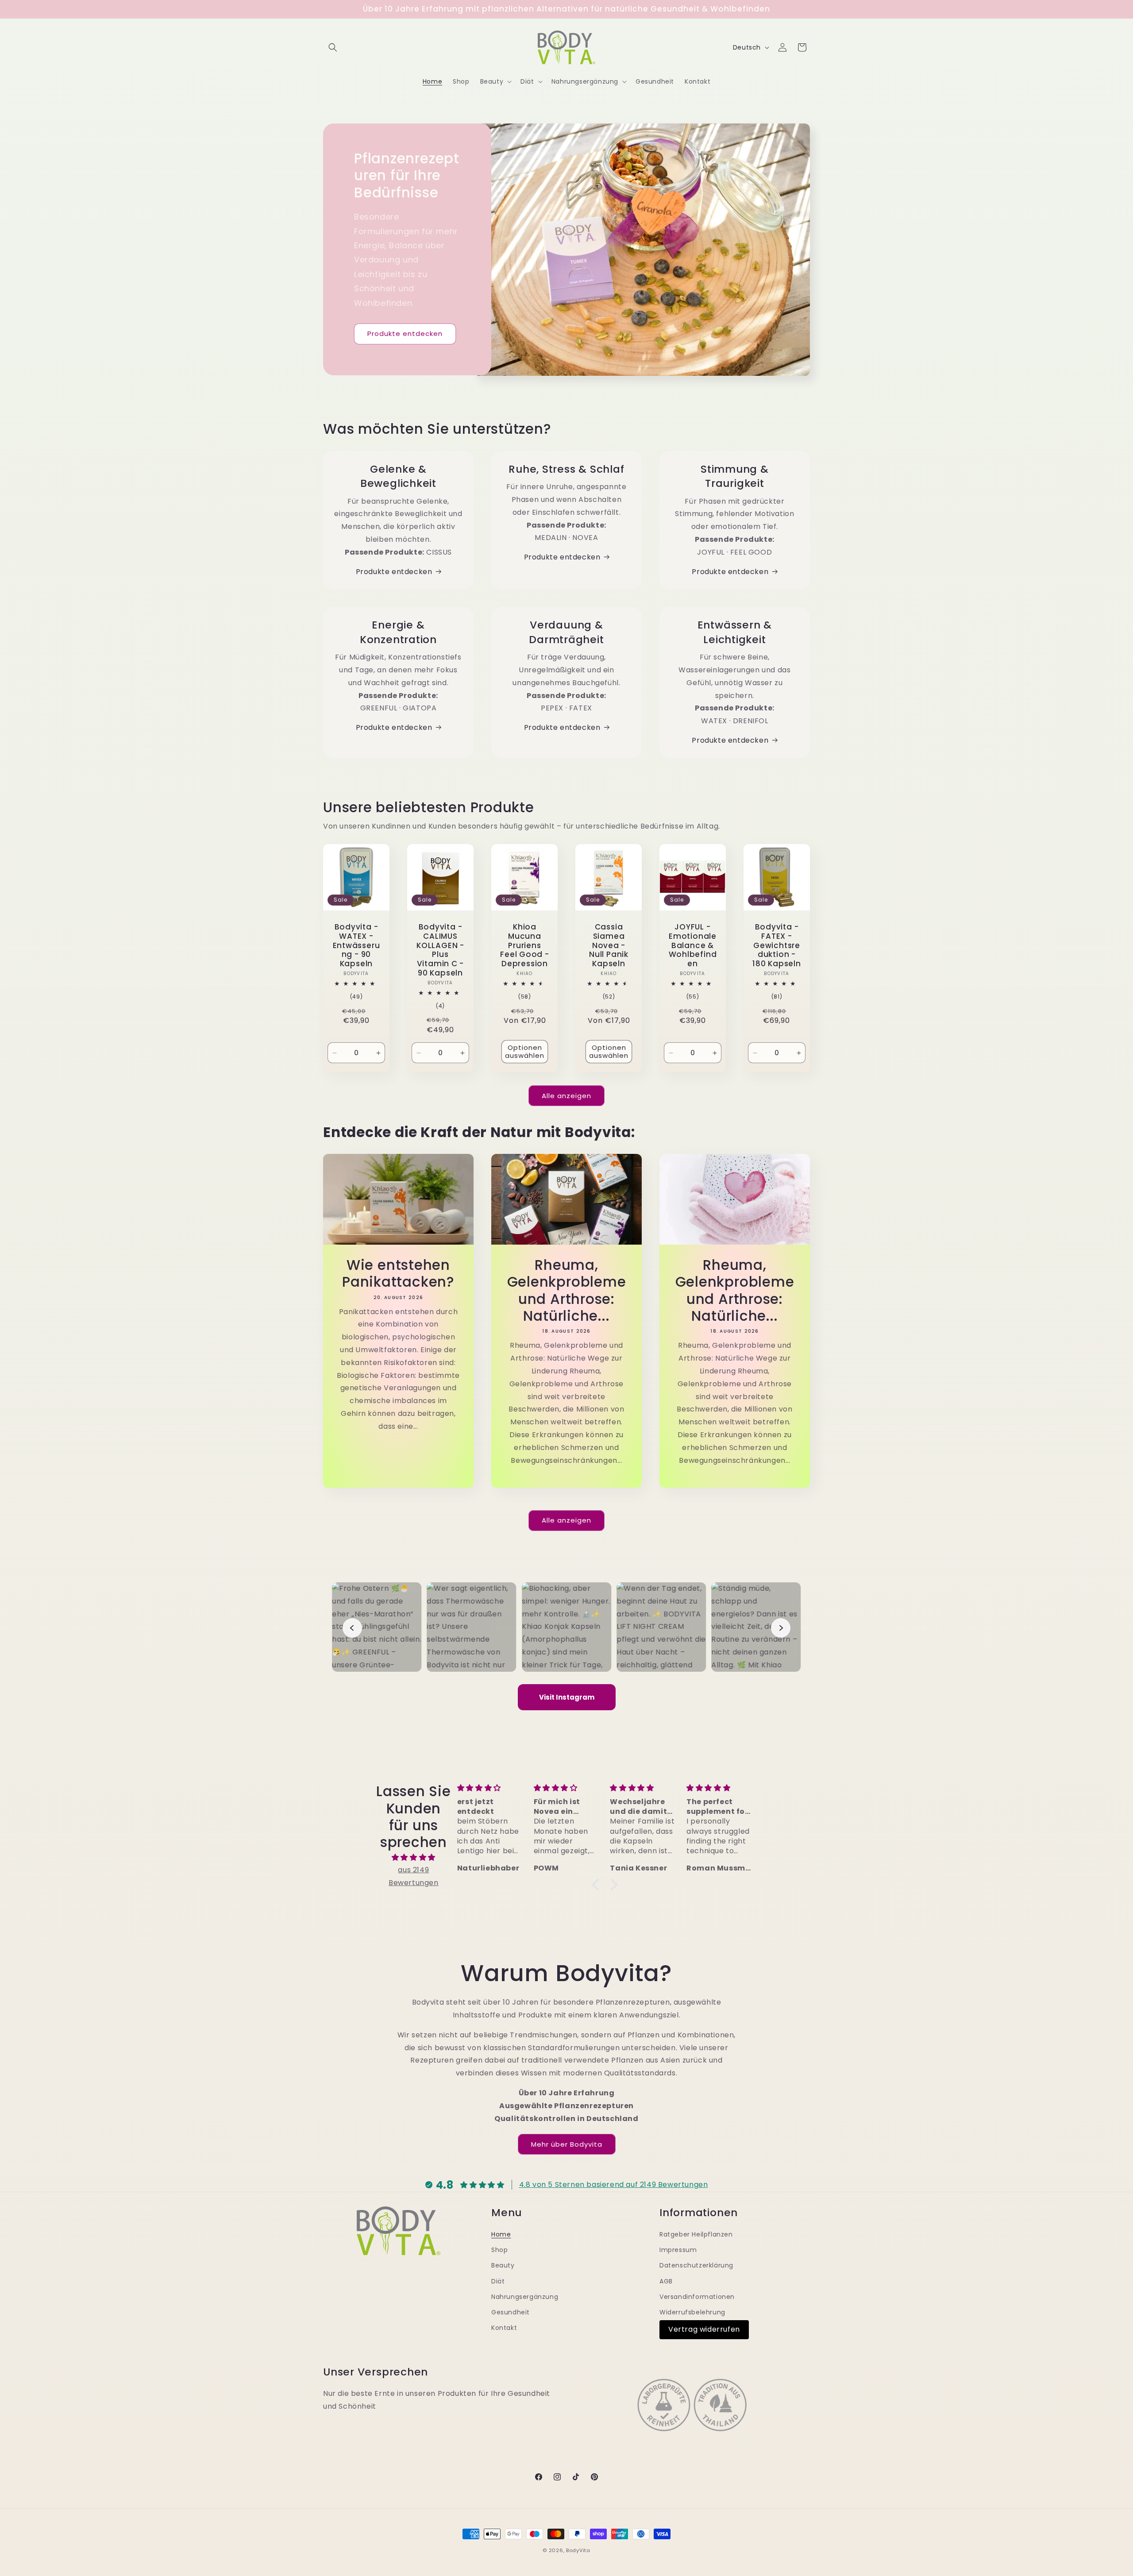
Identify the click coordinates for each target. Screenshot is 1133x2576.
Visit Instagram (567, 1697)
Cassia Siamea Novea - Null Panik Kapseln (609, 945)
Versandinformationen (697, 2297)
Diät (498, 2281)
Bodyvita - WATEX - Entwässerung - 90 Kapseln (356, 945)
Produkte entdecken (405, 334)
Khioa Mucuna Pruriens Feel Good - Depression (525, 945)
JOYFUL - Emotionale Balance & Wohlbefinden (692, 945)
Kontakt (504, 2328)
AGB (666, 2281)
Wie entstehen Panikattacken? (398, 1274)
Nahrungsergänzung (525, 2297)
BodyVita (578, 2550)
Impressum (678, 2250)
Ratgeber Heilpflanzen (696, 2234)
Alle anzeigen (566, 1096)
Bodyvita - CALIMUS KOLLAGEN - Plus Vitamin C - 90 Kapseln (440, 950)
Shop (499, 2250)
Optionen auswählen (525, 1051)
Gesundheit (511, 2312)
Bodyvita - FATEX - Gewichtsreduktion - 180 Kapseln (777, 945)
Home (501, 2234)
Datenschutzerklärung (696, 2265)
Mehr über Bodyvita (567, 2144)
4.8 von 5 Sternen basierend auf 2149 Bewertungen (614, 2185)
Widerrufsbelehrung (692, 2312)
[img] (414, 1858)
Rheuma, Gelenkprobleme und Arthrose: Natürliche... (566, 1291)
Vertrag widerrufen (704, 2329)
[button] (333, 47)
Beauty (503, 2265)
